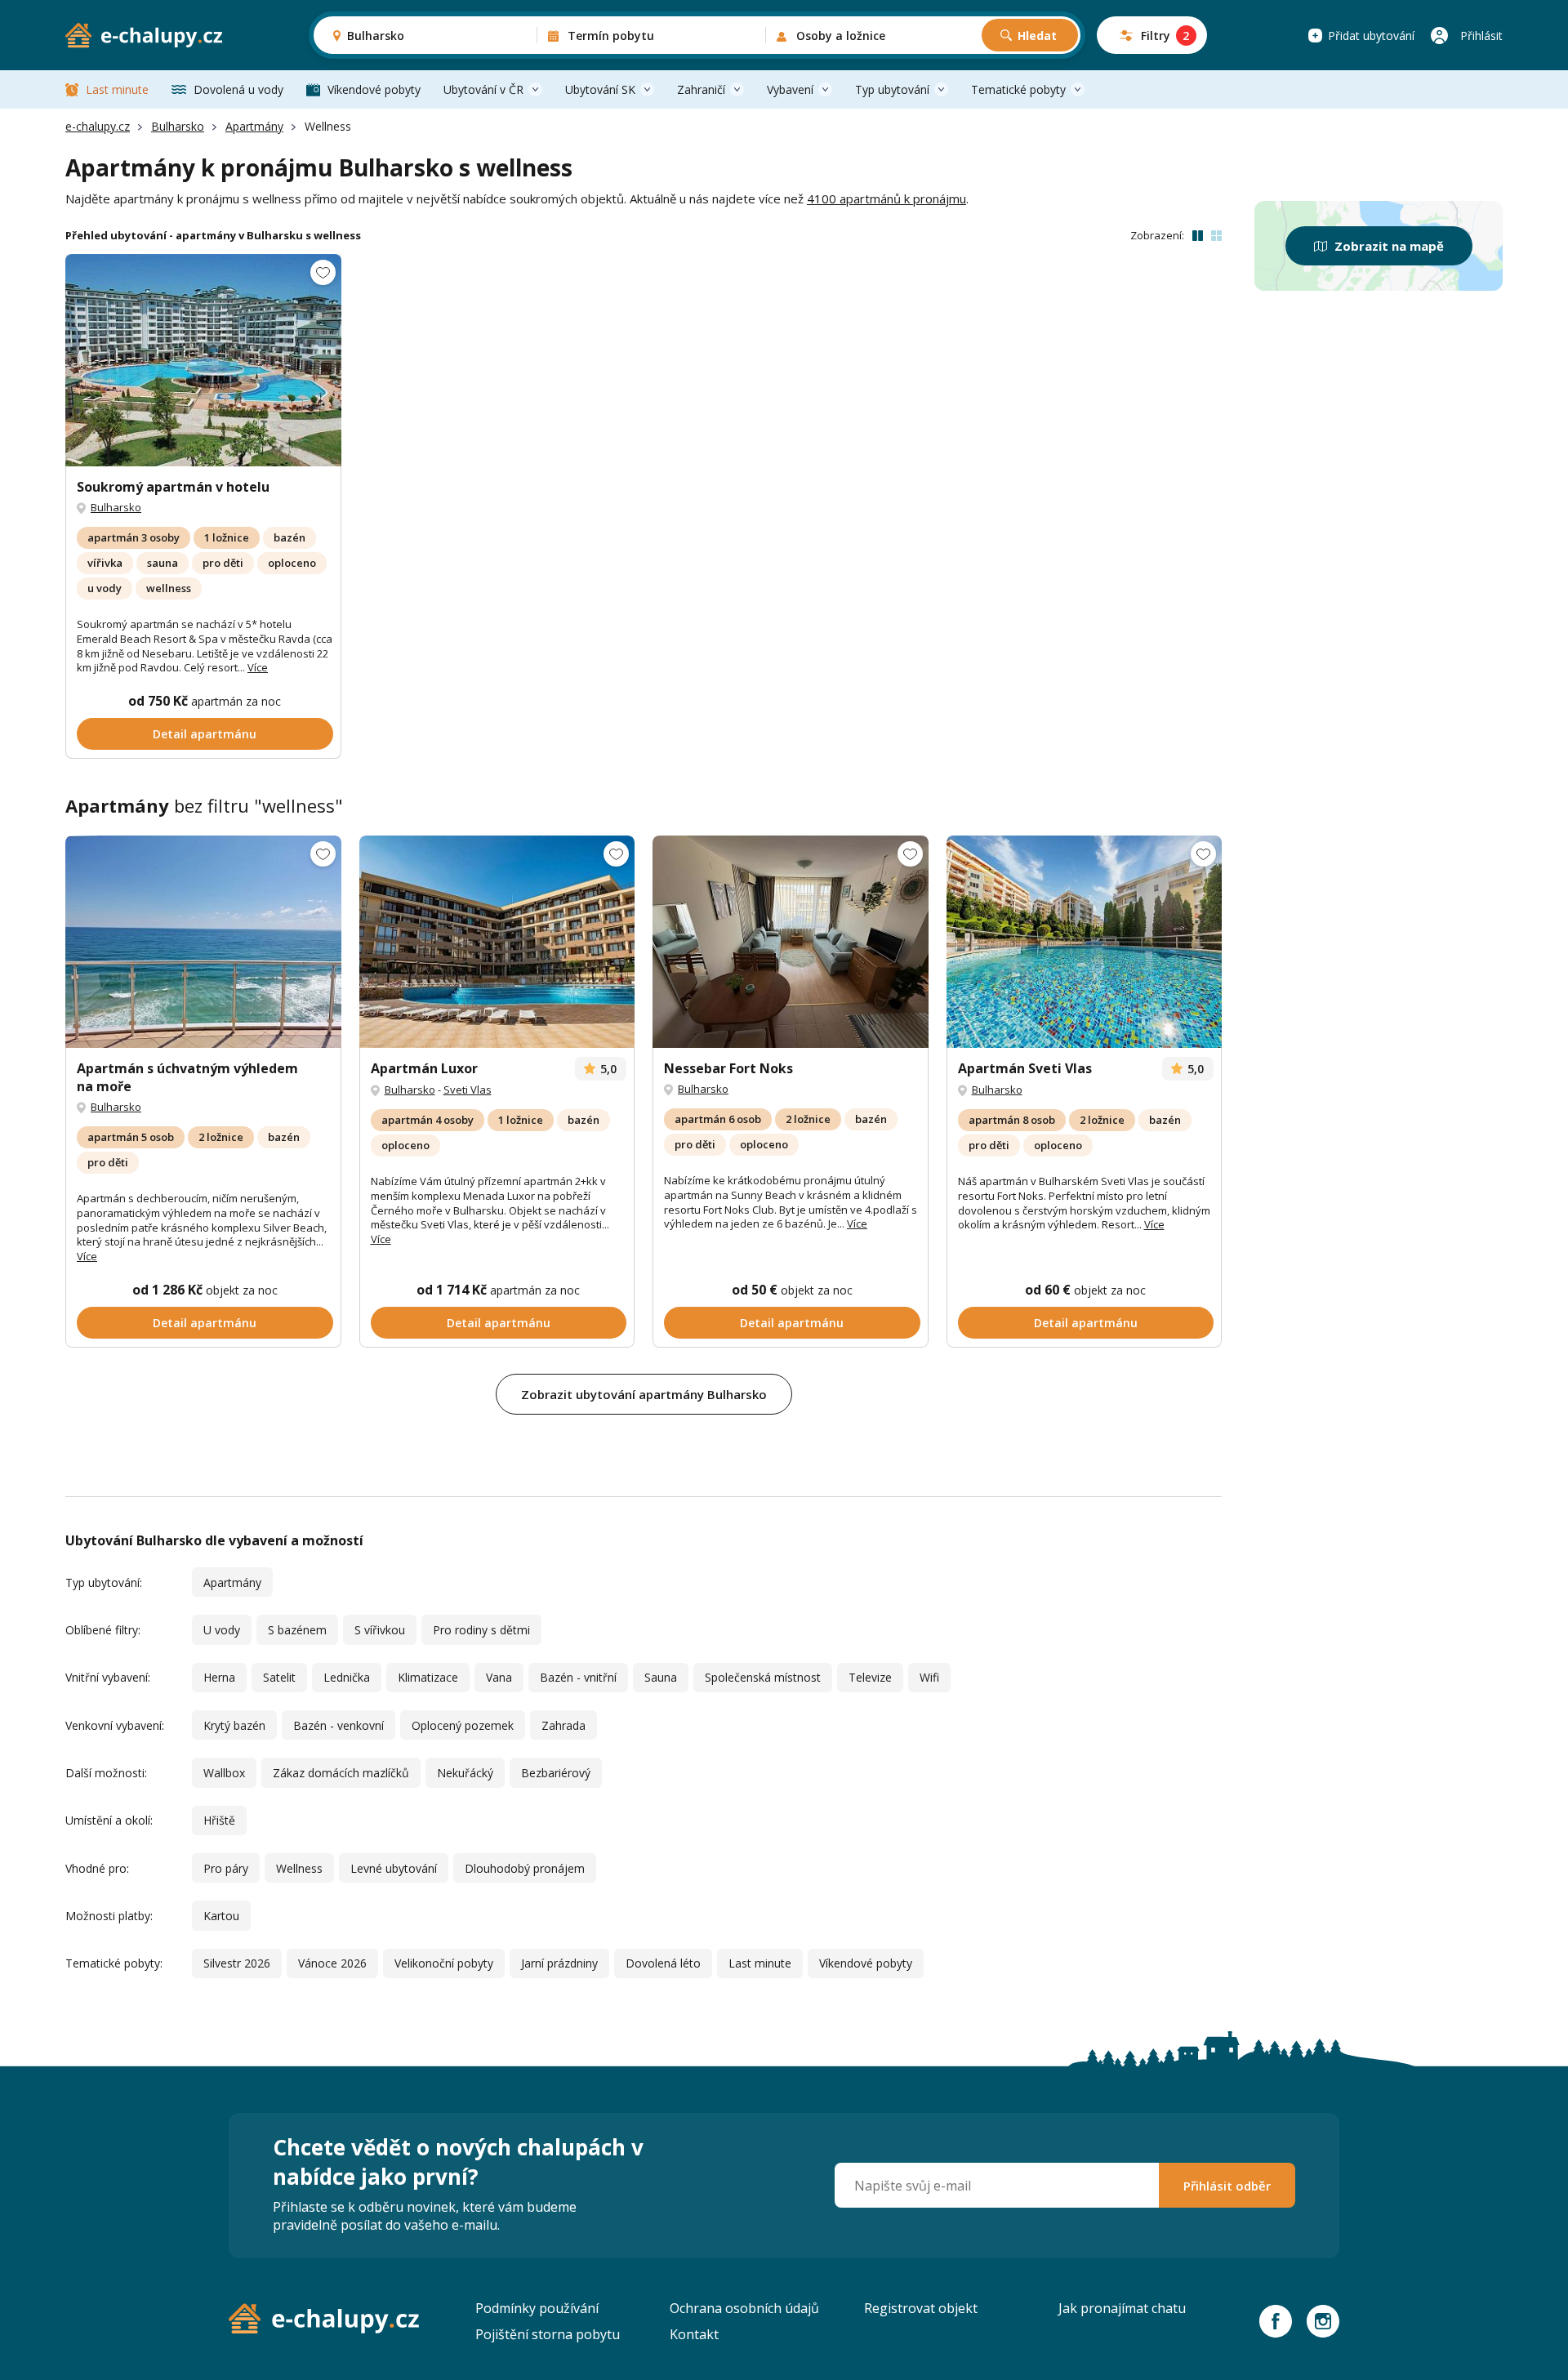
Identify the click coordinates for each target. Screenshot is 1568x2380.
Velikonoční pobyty (444, 1963)
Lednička (347, 1677)
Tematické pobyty (1018, 89)
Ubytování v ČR (483, 89)
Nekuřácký (465, 1773)
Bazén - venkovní (339, 1725)
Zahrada (563, 1725)
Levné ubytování (394, 1868)
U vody (222, 1630)
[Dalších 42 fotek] (203, 942)
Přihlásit (1481, 36)
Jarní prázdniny (559, 1963)
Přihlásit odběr (1227, 2186)
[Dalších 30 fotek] (1085, 942)
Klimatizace (428, 1677)
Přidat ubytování (1371, 36)
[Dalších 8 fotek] (203, 360)
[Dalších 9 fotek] (497, 942)
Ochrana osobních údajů (744, 2308)
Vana (499, 1677)
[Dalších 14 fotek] (791, 942)
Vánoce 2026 (332, 1963)
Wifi (929, 1677)
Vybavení (790, 89)
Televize (870, 1677)
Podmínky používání (537, 2308)
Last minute (117, 89)
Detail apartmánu (205, 734)
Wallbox (224, 1773)
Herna (219, 1677)
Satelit (279, 1677)
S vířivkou (380, 1630)
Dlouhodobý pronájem (525, 1868)
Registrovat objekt (921, 2308)
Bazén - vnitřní (578, 1677)
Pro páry (226, 1868)
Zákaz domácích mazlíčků (341, 1773)
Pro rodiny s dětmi (481, 1630)
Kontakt (694, 2334)
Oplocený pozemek (463, 1725)
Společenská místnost (763, 1677)
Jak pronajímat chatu (1122, 2308)
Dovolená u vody (238, 89)
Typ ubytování (892, 89)
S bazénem (297, 1630)
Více (258, 667)
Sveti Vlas (468, 1090)
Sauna (661, 1677)
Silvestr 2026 (237, 1963)
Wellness (299, 1868)
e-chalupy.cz (98, 126)
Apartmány (254, 126)
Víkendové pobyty (374, 89)
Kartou (221, 1916)
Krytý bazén (234, 1725)
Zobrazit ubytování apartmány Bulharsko (644, 1394)
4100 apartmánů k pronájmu (886, 198)
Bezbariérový (556, 1773)
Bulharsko (178, 126)
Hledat (1037, 36)
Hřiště (219, 1820)
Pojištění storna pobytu (548, 2334)
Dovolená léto (663, 1963)
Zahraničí (701, 89)
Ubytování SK (600, 89)
